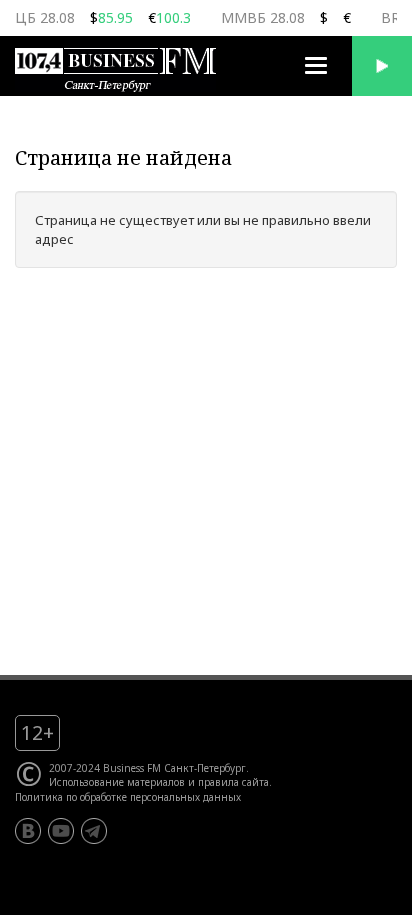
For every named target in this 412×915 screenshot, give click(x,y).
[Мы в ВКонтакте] (28, 831)
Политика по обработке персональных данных (128, 797)
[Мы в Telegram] (94, 831)
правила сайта (233, 782)
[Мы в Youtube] (61, 831)
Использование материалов (117, 782)
